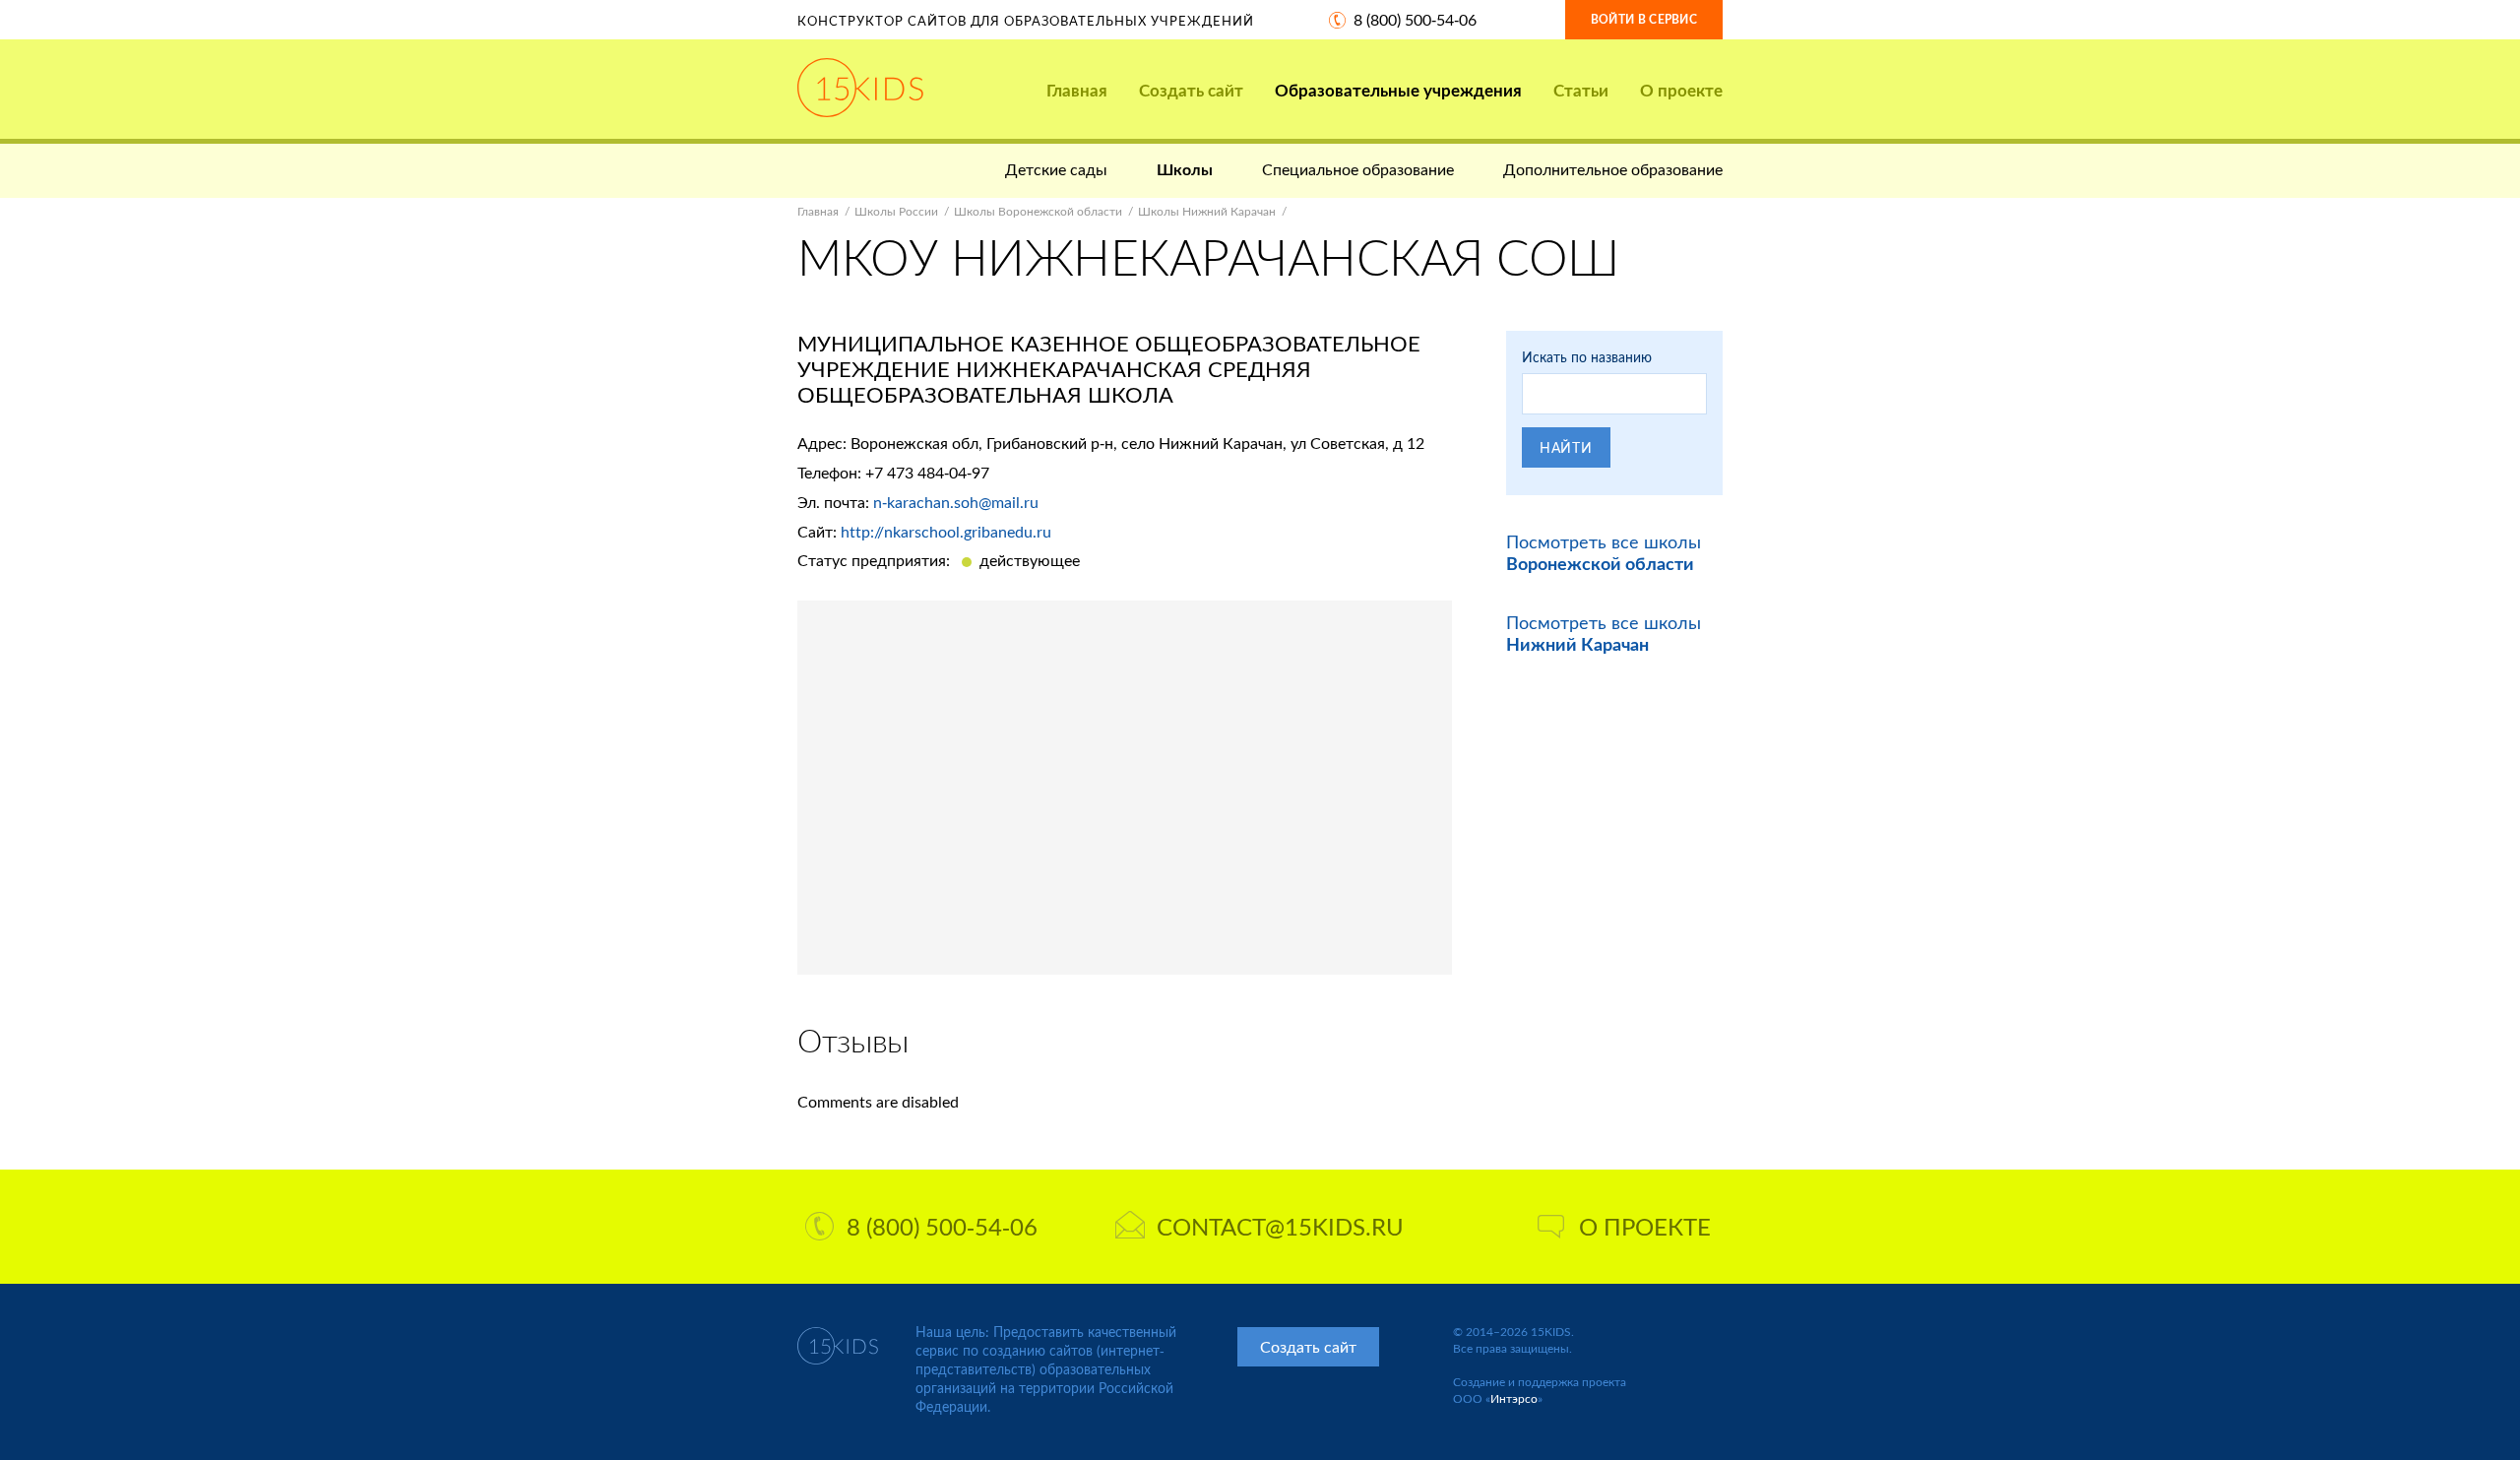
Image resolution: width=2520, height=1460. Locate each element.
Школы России (896, 211)
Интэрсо (1514, 1398)
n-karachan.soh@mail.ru (956, 502)
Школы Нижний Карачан (1207, 211)
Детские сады (1056, 169)
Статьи (1581, 90)
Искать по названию (1587, 357)
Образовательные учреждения (1398, 90)
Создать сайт (1191, 90)
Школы (1185, 169)
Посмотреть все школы (1604, 552)
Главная (1077, 90)
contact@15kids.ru (1280, 1226)
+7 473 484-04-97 (927, 472)
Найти (1566, 447)
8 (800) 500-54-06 (1415, 19)
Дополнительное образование (1613, 169)
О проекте (1681, 90)
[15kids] (860, 88)
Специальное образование (1358, 169)
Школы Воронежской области (1038, 211)
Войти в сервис (1644, 19)
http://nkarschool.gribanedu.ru (946, 531)
